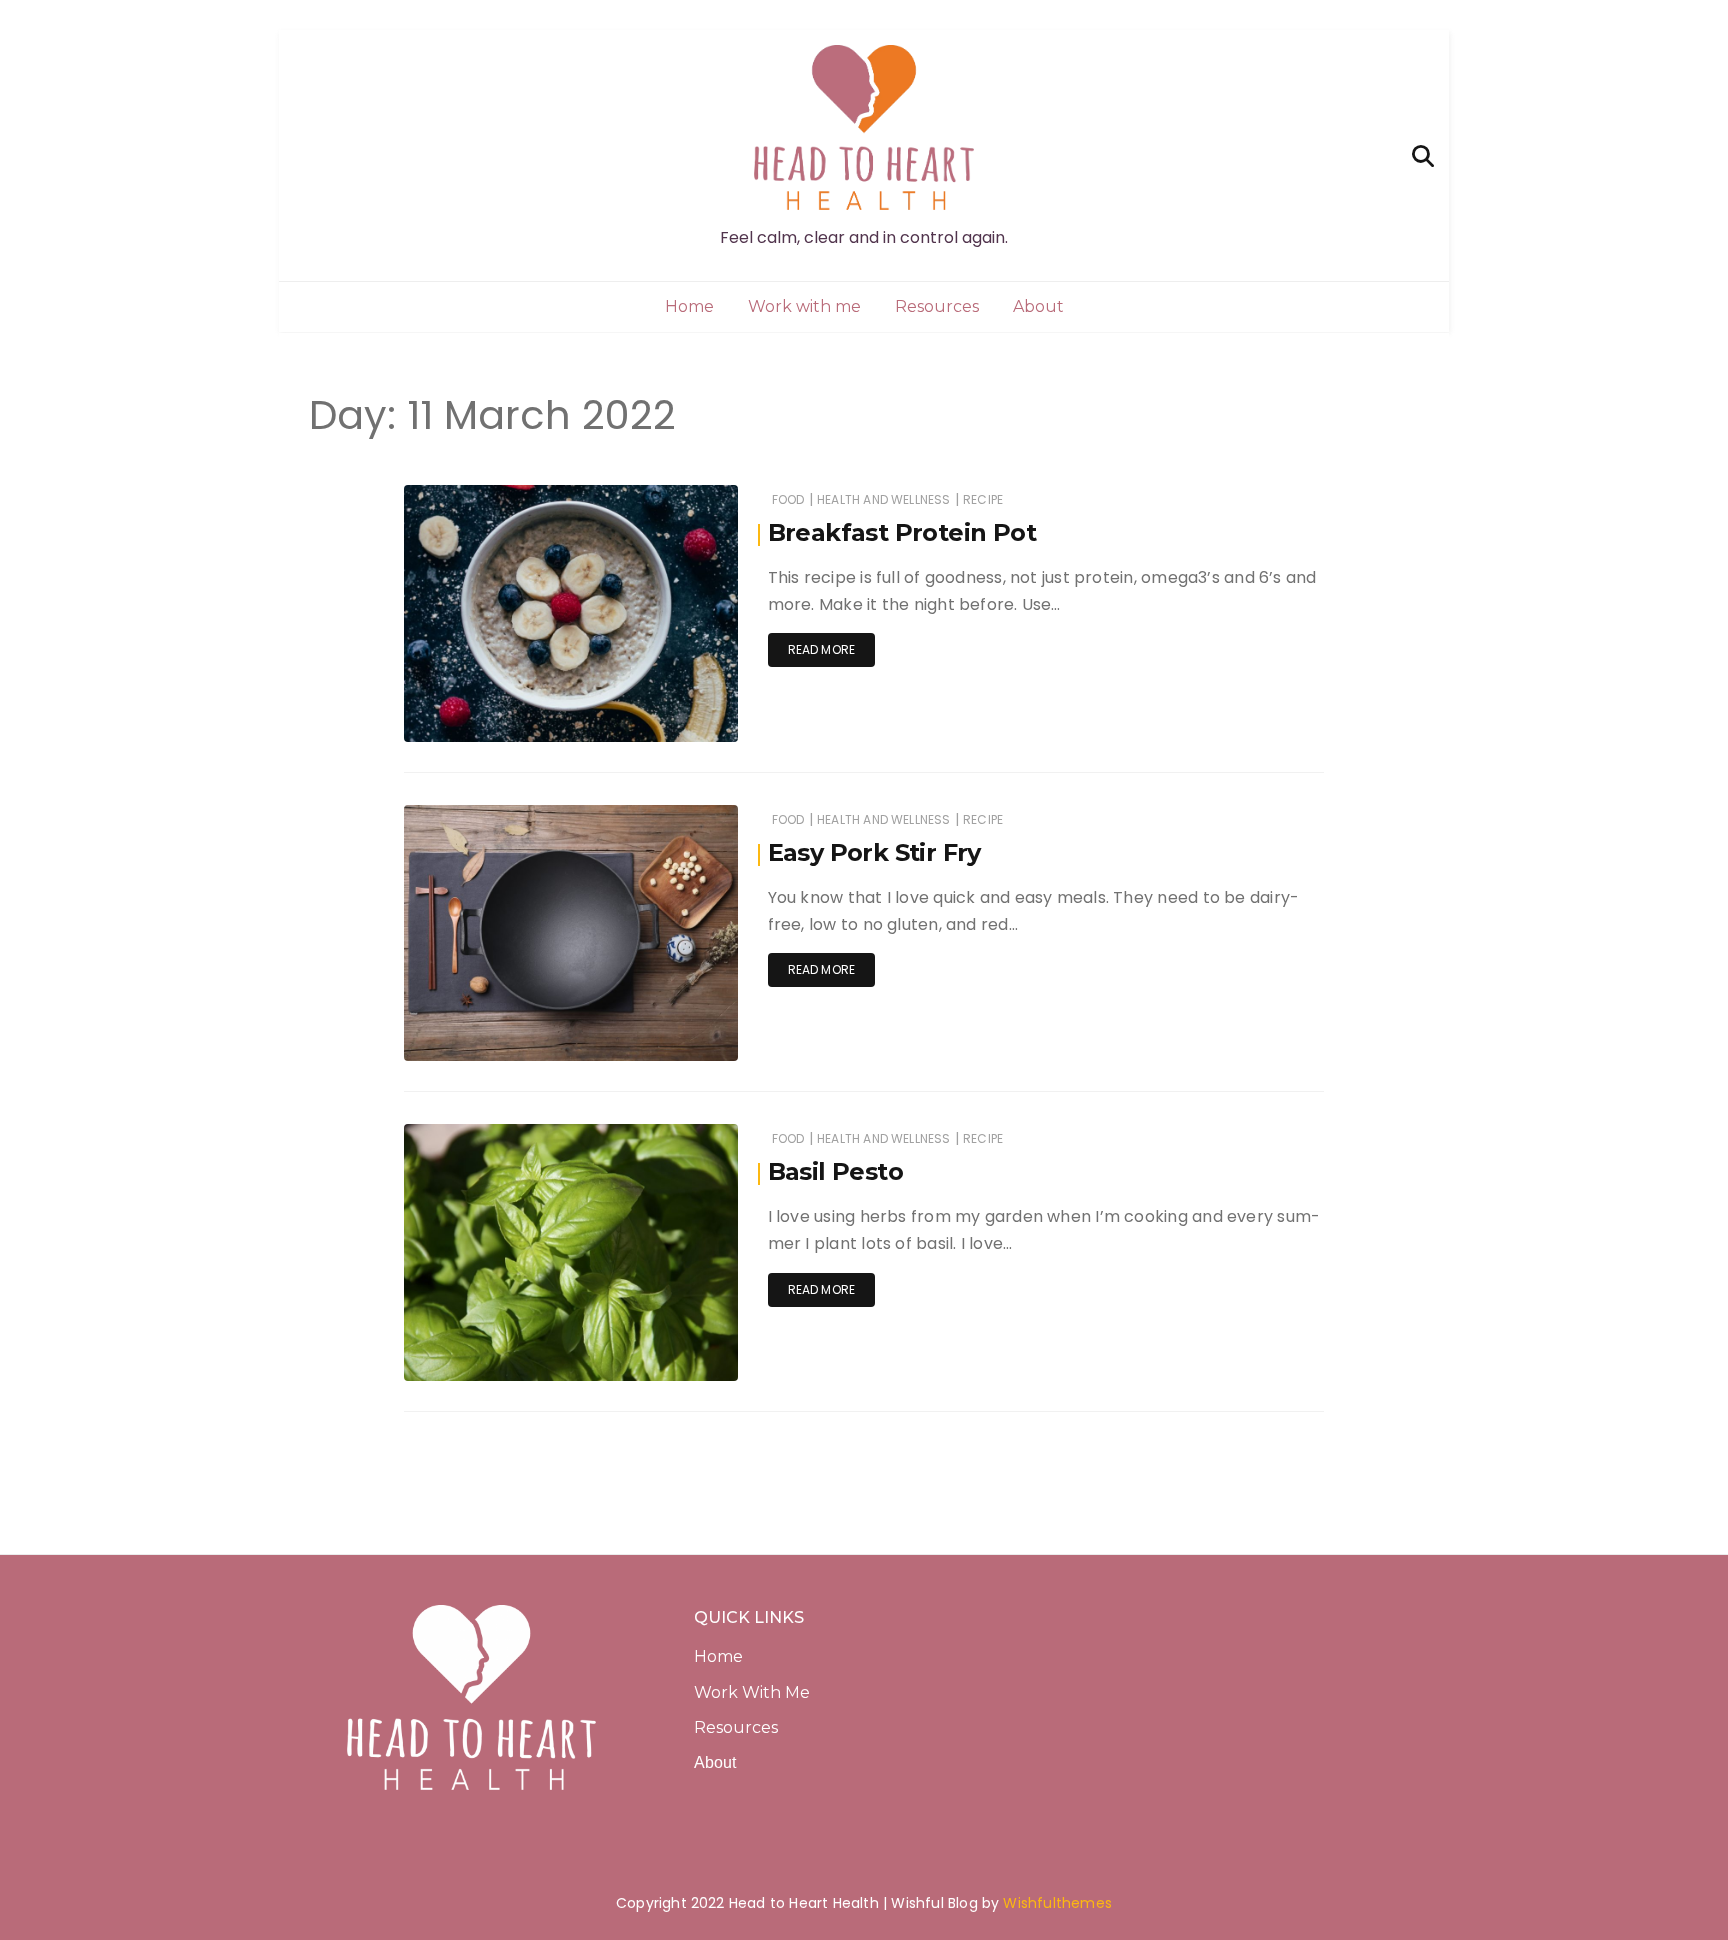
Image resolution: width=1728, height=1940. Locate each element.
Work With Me (754, 1692)
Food (788, 499)
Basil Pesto (835, 1171)
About (1038, 306)
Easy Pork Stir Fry (874, 852)
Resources (937, 306)
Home (689, 306)
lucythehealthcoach (526, 713)
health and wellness (883, 499)
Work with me (804, 306)
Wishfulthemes (1057, 1903)
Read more (822, 649)
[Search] (1423, 154)
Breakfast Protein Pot (902, 532)
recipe (983, 499)
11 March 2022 (672, 712)
